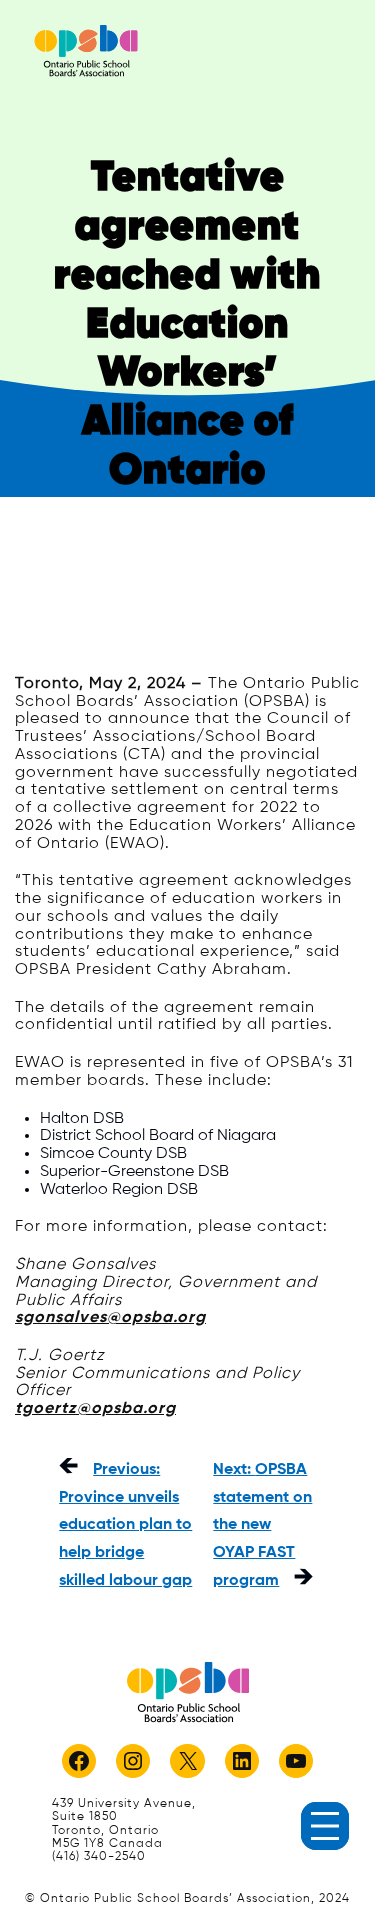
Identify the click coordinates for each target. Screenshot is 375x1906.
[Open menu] (325, 1826)
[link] (86, 50)
